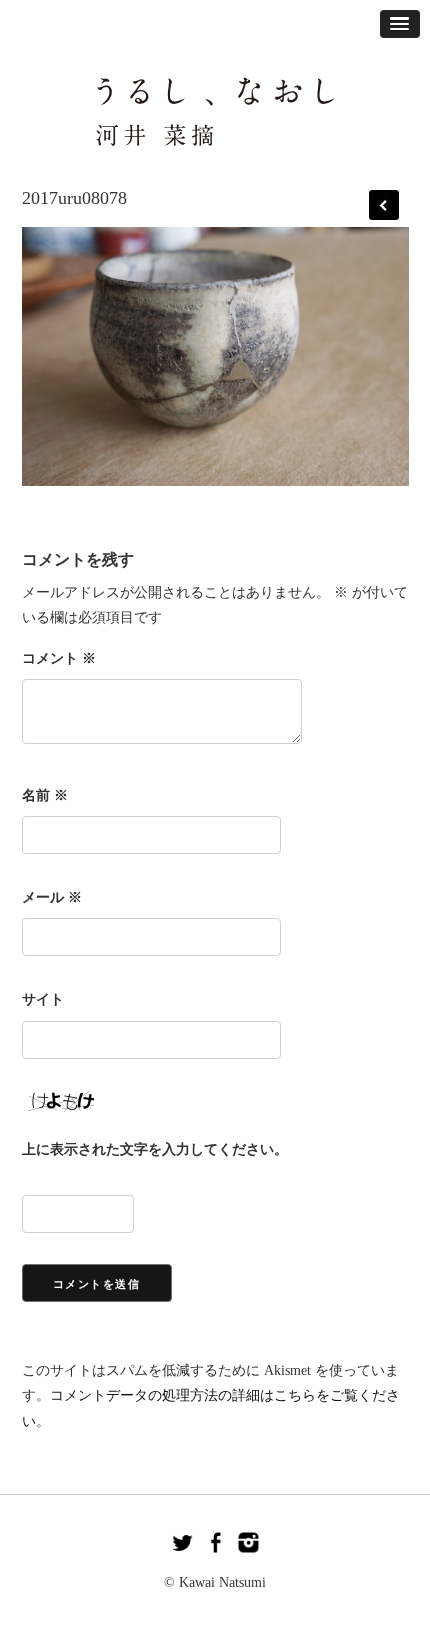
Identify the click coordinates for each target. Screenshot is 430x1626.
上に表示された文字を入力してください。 (155, 1149)
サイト (43, 999)
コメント (59, 658)
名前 (45, 795)
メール (52, 897)
